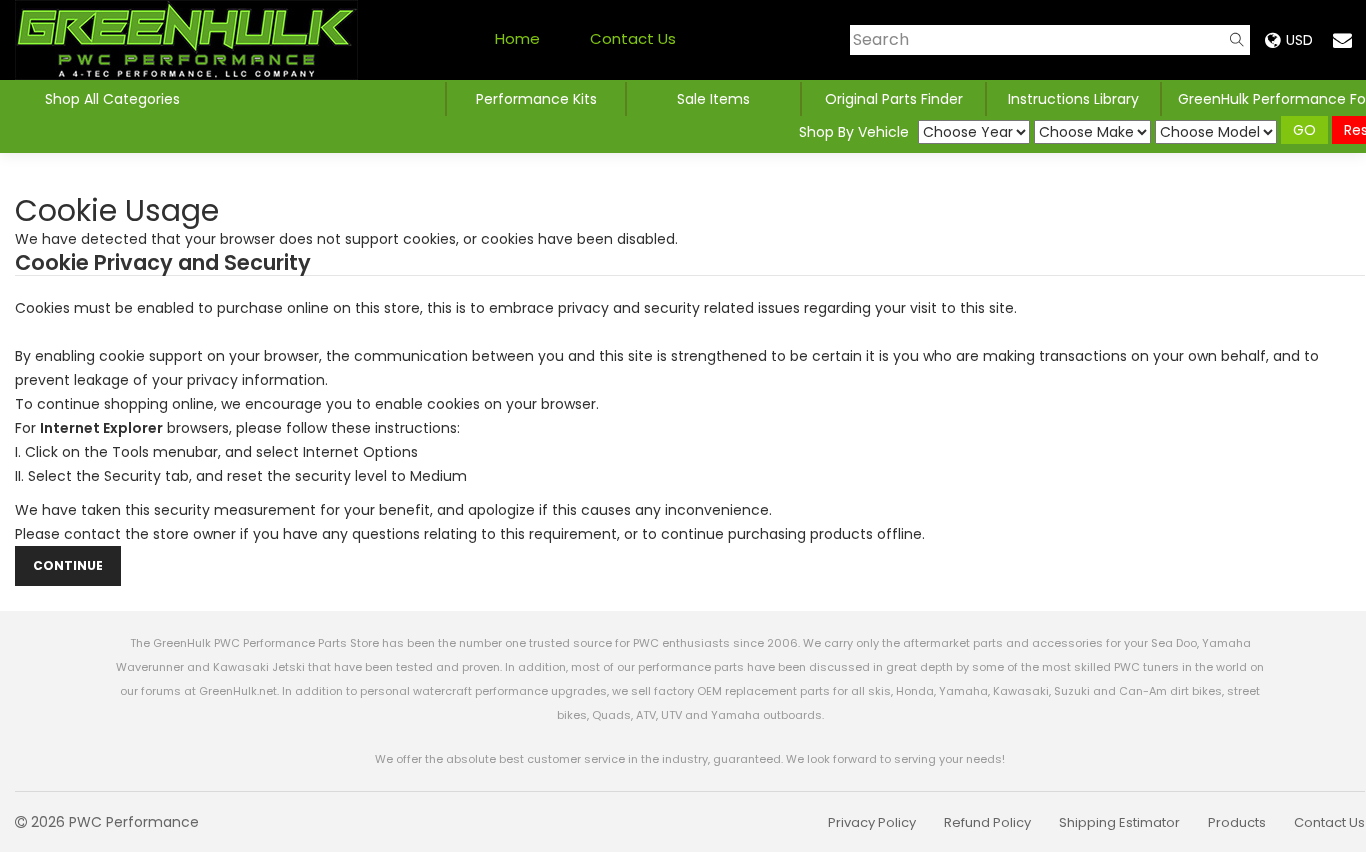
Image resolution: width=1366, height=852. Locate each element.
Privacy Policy (872, 822)
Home (517, 38)
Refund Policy (987, 822)
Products (1237, 822)
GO (1304, 130)
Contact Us (633, 38)
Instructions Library (1073, 99)
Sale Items (713, 99)
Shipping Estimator (1119, 822)
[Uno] (186, 40)
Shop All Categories (112, 99)
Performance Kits (536, 99)
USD (1299, 40)
